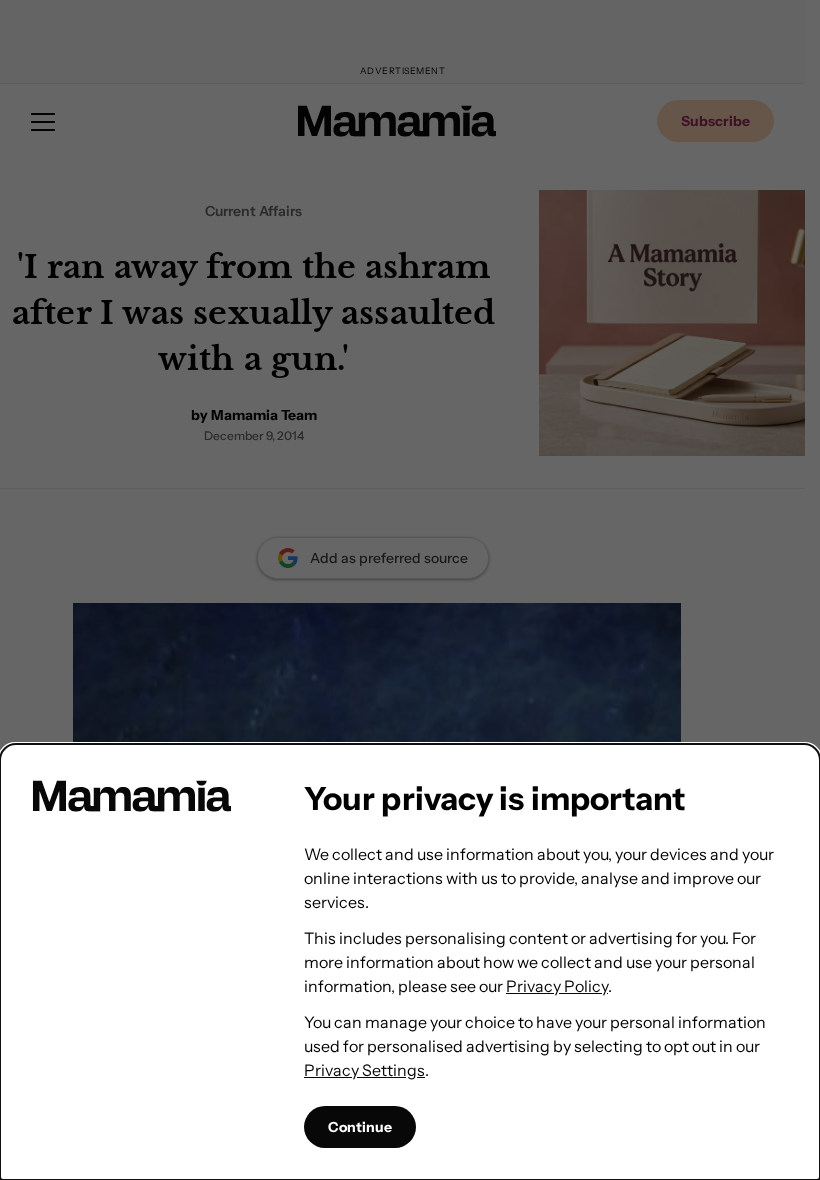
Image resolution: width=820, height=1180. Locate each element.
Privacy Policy (557, 986)
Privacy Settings (364, 1070)
